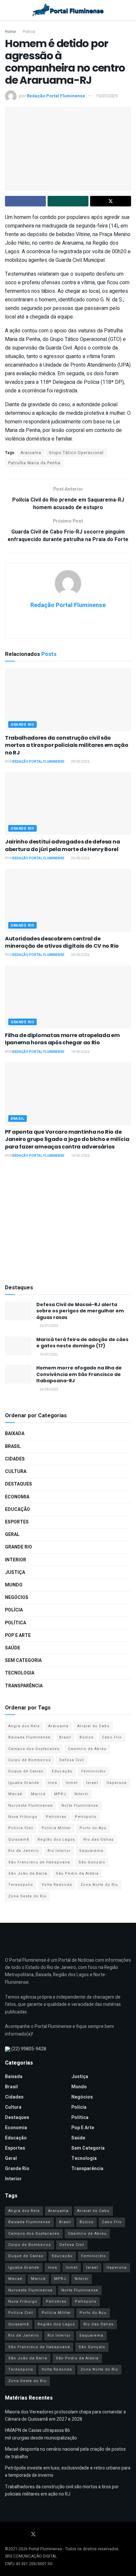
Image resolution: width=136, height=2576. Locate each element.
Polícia (29, 32)
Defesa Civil (72, 1760)
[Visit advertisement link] (68, 1222)
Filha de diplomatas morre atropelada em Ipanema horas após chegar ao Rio (62, 1039)
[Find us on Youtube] (16, 2535)
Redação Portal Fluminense (56, 96)
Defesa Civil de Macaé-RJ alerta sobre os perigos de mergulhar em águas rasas (80, 1311)
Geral (12, 1534)
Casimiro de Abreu (87, 1749)
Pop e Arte (18, 1635)
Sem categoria (23, 1660)
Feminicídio (94, 1771)
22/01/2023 (49, 1326)
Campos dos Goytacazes (34, 1749)
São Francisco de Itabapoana (39, 1862)
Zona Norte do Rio (99, 1885)
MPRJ (60, 1794)
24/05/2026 (80, 955)
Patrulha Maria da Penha (34, 463)
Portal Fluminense (45, 2549)
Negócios (17, 1597)
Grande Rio (22, 725)
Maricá (38, 1794)
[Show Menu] (8, 10)
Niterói (82, 1794)
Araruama (31, 453)
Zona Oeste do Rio (27, 1896)
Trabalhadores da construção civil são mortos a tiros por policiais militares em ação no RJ (67, 745)
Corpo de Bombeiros (30, 1760)
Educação (17, 1509)
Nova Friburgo (23, 1817)
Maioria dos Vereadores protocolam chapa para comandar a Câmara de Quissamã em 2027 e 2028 (65, 2416)
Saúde (13, 1648)
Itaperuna (117, 1783)
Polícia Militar (56, 1828)
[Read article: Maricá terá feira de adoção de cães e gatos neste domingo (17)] (18, 1346)
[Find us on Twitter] (33, 2535)
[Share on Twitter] (111, 201)
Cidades (15, 1459)
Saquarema (91, 1851)
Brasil (17, 1119)
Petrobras (56, 1817)
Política (16, 1623)
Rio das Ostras (99, 1840)
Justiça (15, 1572)
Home (10, 32)
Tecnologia (20, 1673)
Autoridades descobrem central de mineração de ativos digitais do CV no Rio (62, 942)
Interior (16, 1560)
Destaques (18, 1484)
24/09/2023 (49, 1390)
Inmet (72, 1783)
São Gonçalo (92, 1862)
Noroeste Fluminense (31, 1806)
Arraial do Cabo (93, 1726)
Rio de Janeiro (24, 1851)
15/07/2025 (107, 96)
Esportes (17, 1522)
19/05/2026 (80, 1052)
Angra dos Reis (24, 1726)
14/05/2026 (80, 1156)
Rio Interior (59, 1851)
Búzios (86, 1737)
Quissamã (19, 1840)
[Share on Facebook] (25, 201)
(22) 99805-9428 (29, 2049)
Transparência (24, 1686)
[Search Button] (128, 10)
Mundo (14, 1585)
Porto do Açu (93, 1828)
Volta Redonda (57, 1885)
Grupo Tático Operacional (76, 453)
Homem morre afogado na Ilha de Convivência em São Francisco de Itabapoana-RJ (79, 1374)
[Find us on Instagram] (24, 2535)
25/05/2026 (80, 858)
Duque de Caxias (26, 1771)
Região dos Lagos (56, 1840)
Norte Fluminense (80, 1806)
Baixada (15, 1434)
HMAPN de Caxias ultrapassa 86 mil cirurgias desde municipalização (41, 2434)
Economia (17, 1497)
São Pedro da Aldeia (77, 1873)
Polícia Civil (21, 1828)
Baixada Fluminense (29, 1737)
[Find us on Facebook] (7, 2535)
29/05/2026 (80, 762)
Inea (52, 1783)
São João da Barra (28, 1873)
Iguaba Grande (24, 1783)
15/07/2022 (49, 1355)
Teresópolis (21, 1885)
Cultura (16, 1472)
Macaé (15, 1794)
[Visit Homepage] (68, 10)
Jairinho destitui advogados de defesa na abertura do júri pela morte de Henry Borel (62, 845)
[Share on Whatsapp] (68, 201)
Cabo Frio (112, 1737)
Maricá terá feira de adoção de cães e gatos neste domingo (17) (82, 1343)
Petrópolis (86, 1817)
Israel (92, 1783)
